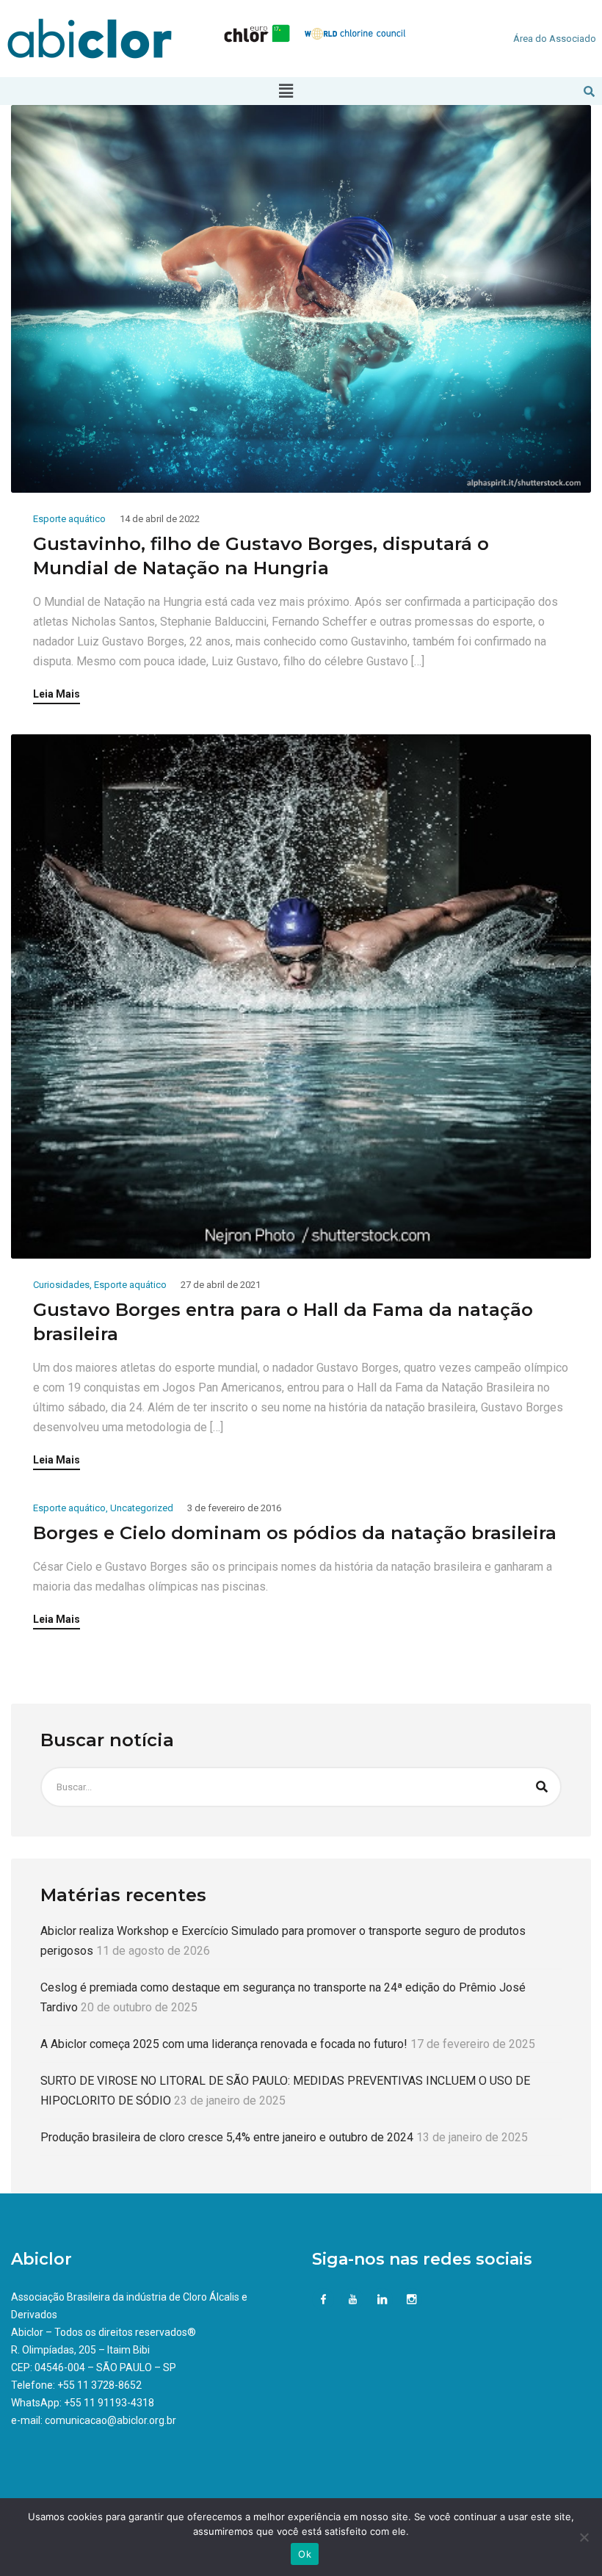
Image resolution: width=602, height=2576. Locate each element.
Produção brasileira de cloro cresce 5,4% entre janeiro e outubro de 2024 (227, 2137)
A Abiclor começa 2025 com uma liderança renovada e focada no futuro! (224, 2044)
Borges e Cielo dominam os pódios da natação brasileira (295, 1533)
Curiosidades (61, 1285)
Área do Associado (555, 39)
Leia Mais (57, 694)
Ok (305, 2554)
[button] (286, 91)
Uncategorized (142, 1508)
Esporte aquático (69, 519)
